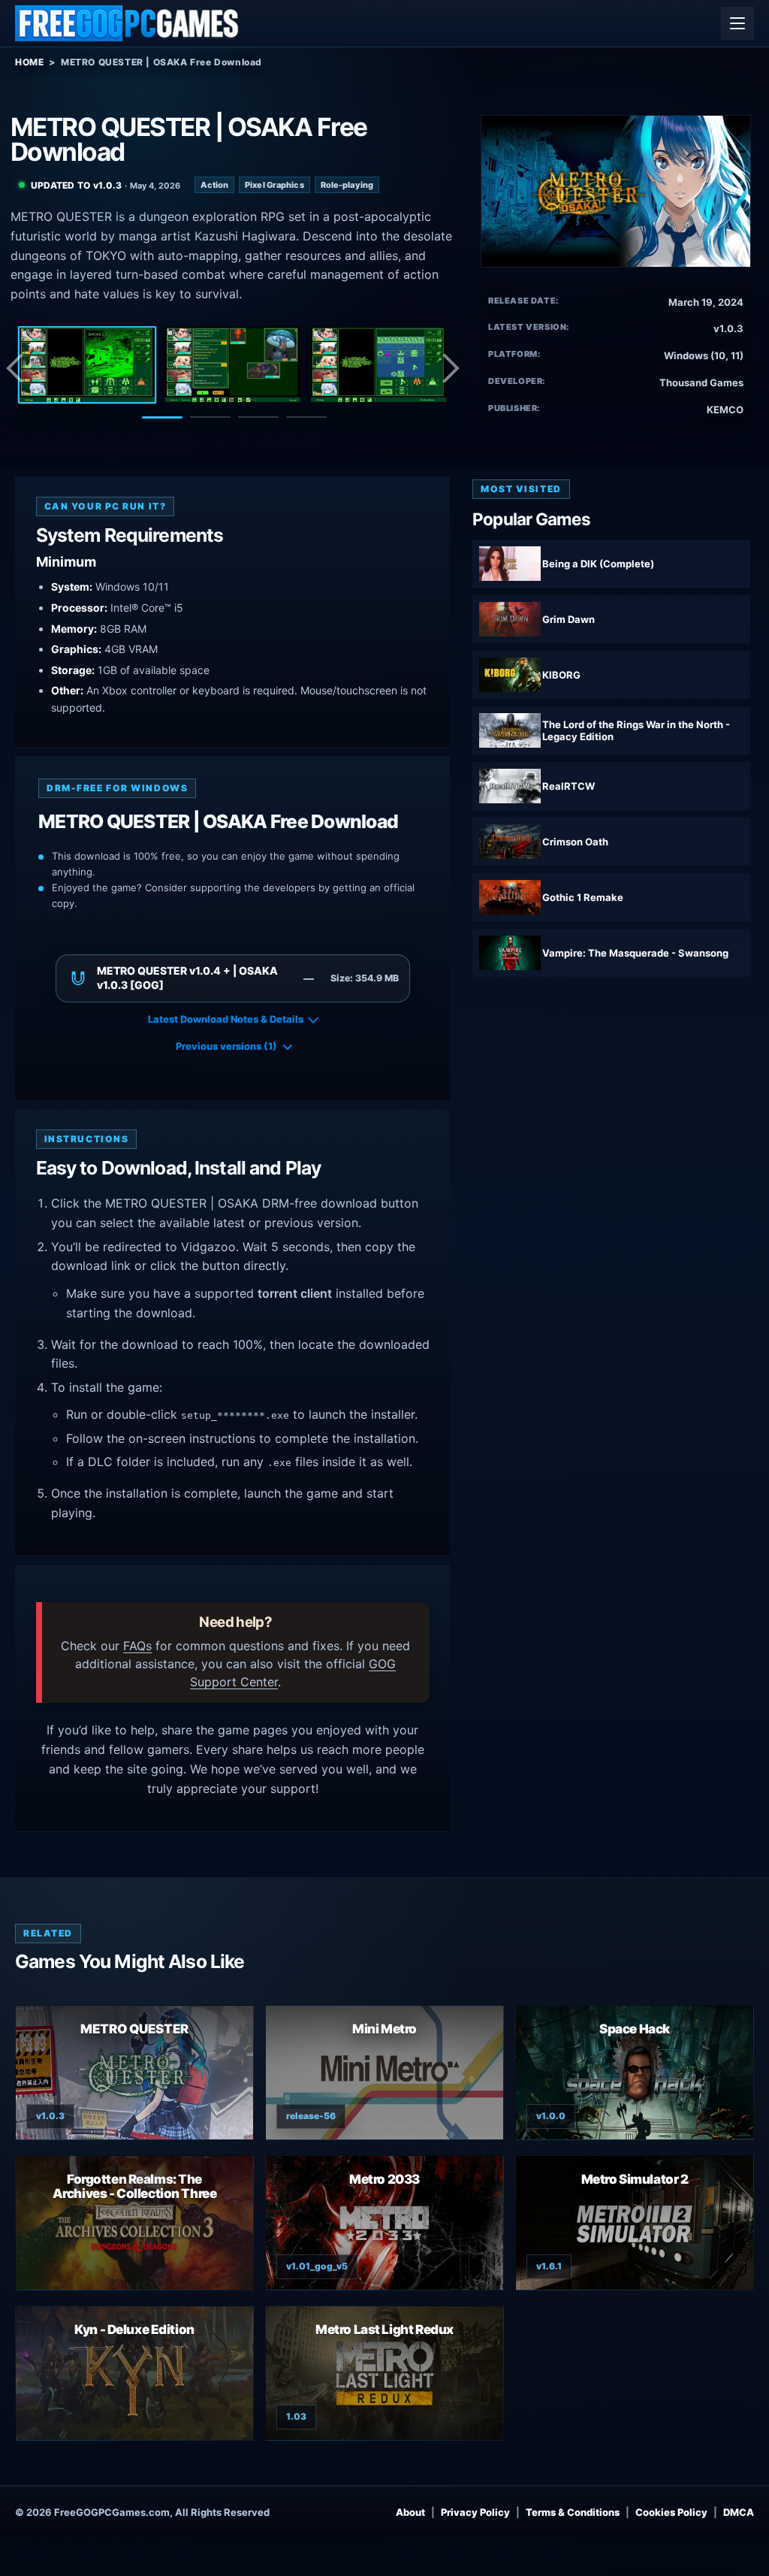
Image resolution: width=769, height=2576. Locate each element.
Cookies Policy (671, 2512)
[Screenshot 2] (233, 365)
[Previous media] (19, 368)
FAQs (137, 1646)
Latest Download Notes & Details (226, 1019)
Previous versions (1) (226, 1046)
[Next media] (450, 368)
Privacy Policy (475, 2512)
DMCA (739, 2512)
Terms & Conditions (573, 2512)
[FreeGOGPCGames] (128, 23)
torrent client (295, 1293)
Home (29, 62)
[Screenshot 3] (378, 365)
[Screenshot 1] (87, 365)
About (410, 2512)
